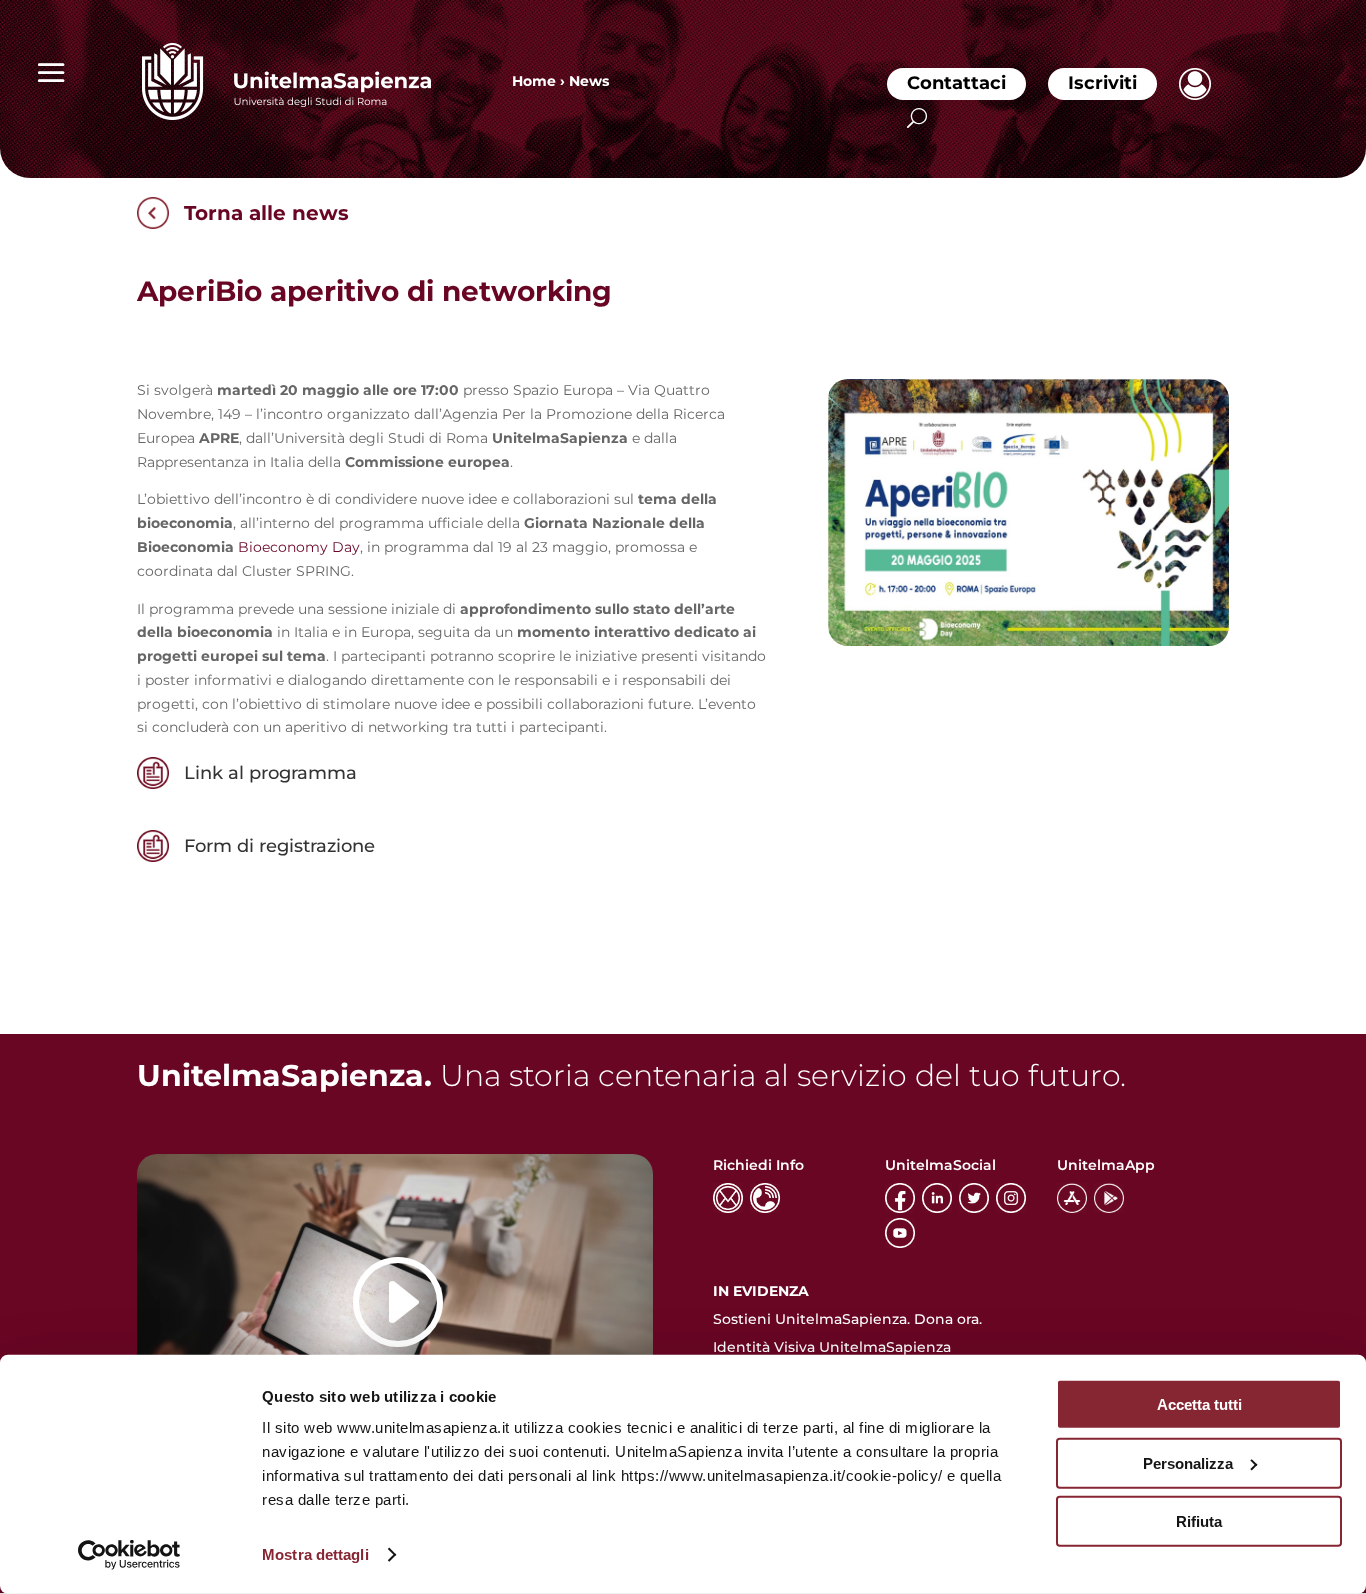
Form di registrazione (279, 846)
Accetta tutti (1199, 1404)
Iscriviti (1102, 83)
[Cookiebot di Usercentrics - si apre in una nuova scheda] (129, 1555)
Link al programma (270, 773)
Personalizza (1188, 1462)
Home (534, 81)
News (589, 81)
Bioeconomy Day (299, 547)
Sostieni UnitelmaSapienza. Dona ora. (847, 1319)
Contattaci (956, 83)
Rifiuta (1199, 1521)
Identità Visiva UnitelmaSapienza (832, 1347)
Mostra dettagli (315, 1554)
